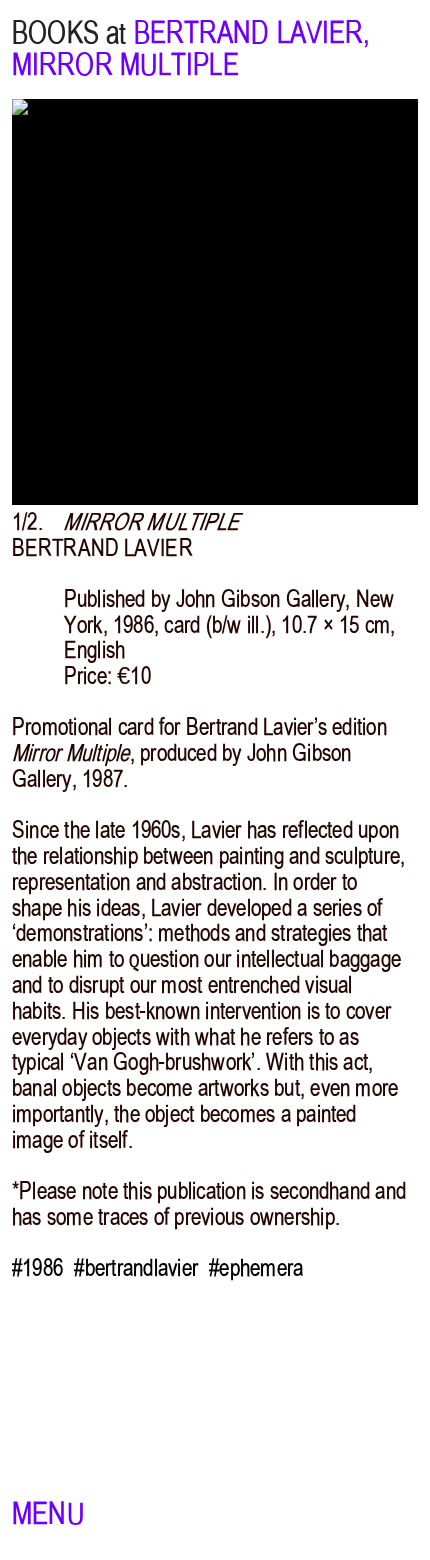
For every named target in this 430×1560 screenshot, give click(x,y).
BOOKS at (69, 33)
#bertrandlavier (136, 1268)
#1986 (37, 1268)
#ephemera (256, 1268)
